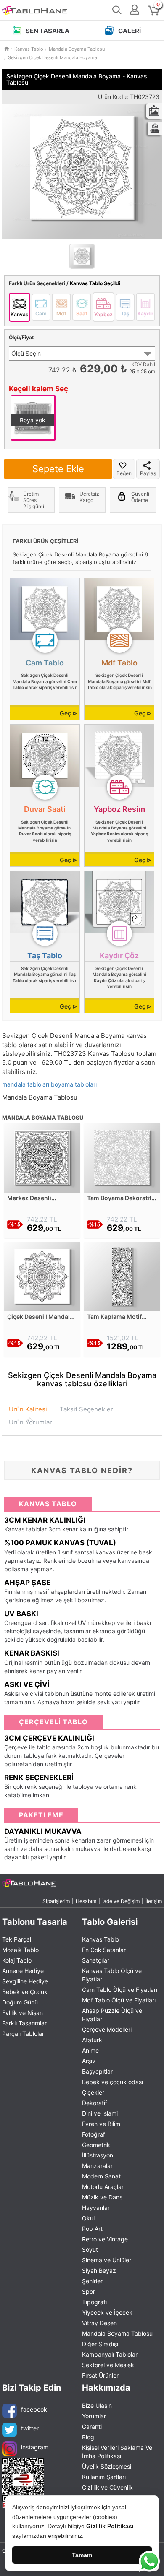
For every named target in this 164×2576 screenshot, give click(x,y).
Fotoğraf (94, 2134)
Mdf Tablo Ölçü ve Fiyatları (119, 2000)
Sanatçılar (96, 1960)
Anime (90, 2050)
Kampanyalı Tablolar (110, 2354)
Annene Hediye (23, 1971)
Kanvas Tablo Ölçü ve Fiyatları (112, 1975)
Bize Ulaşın (97, 2406)
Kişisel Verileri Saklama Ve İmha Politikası (117, 2452)
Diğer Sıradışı (100, 2344)
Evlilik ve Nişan (22, 2013)
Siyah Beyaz (99, 2271)
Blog (88, 2437)
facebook (34, 2409)
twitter (30, 2428)
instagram (35, 2447)
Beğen (124, 473)
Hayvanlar (96, 2208)
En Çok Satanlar (104, 1950)
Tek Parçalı (17, 1939)
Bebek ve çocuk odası (112, 2082)
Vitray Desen (99, 2323)
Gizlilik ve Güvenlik (107, 2487)
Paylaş (148, 473)
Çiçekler (93, 2092)
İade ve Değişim (121, 1901)
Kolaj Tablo (17, 1960)
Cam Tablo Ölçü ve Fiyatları (120, 1990)
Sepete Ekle (58, 469)
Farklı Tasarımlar (24, 2023)
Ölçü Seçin (26, 353)
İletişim (154, 1901)
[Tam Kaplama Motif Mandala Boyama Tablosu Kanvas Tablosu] (122, 1276)
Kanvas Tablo (101, 1939)
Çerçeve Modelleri (107, 2029)
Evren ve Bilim (101, 2124)
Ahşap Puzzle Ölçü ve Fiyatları (112, 2015)
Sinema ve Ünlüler (107, 2260)
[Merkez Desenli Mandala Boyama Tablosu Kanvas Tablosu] (42, 1158)
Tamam (82, 2555)
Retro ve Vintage (105, 2239)
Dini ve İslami (100, 2113)
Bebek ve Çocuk (25, 1992)
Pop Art (92, 2229)
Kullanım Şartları (104, 2477)
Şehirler (92, 2281)
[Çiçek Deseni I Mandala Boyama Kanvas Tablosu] (42, 1276)
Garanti (92, 2427)
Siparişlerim (56, 1901)
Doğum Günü (20, 2002)
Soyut (90, 2250)
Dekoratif (95, 2103)
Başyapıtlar (97, 2071)
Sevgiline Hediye (25, 1981)
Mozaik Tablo (20, 1950)
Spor (89, 2291)
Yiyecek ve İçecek (107, 2312)
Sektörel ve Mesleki (109, 2365)
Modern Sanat (101, 2176)
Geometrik (96, 2145)
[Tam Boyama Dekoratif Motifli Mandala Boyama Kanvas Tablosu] (122, 1158)
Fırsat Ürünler (100, 2375)
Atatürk (92, 2040)
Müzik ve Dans (102, 2197)
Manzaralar (97, 2166)
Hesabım (86, 1901)
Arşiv (89, 2061)
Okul (88, 2218)
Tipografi (94, 2302)
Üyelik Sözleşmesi (107, 2466)
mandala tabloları (26, 1084)
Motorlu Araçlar (103, 2187)
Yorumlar (94, 2416)
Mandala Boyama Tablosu (117, 2333)
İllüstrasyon (98, 2155)
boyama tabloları (74, 1084)
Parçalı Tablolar (23, 2034)
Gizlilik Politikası (110, 2526)
